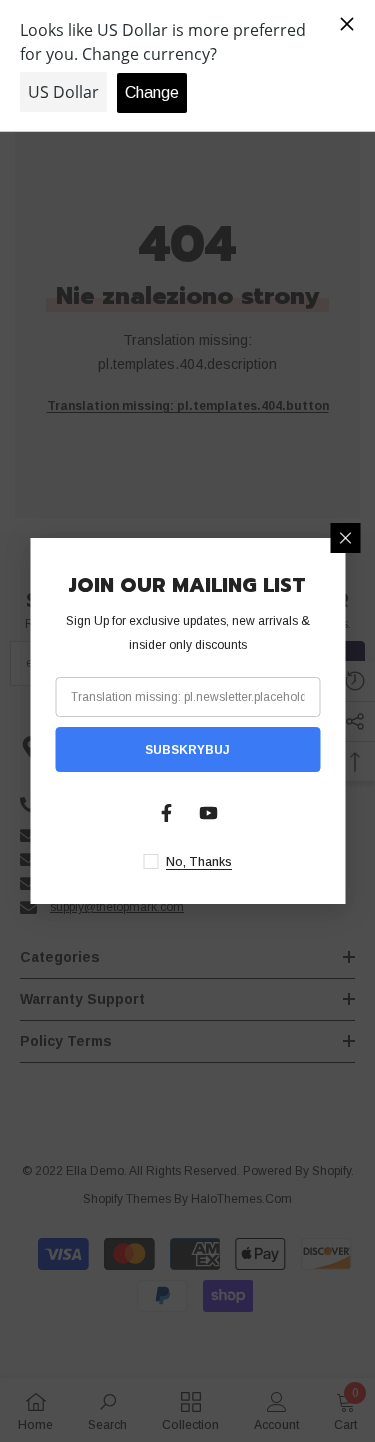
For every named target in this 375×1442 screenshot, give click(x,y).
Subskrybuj (187, 750)
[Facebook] (167, 813)
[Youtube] (209, 813)
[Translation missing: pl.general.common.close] (345, 538)
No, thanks (199, 862)
